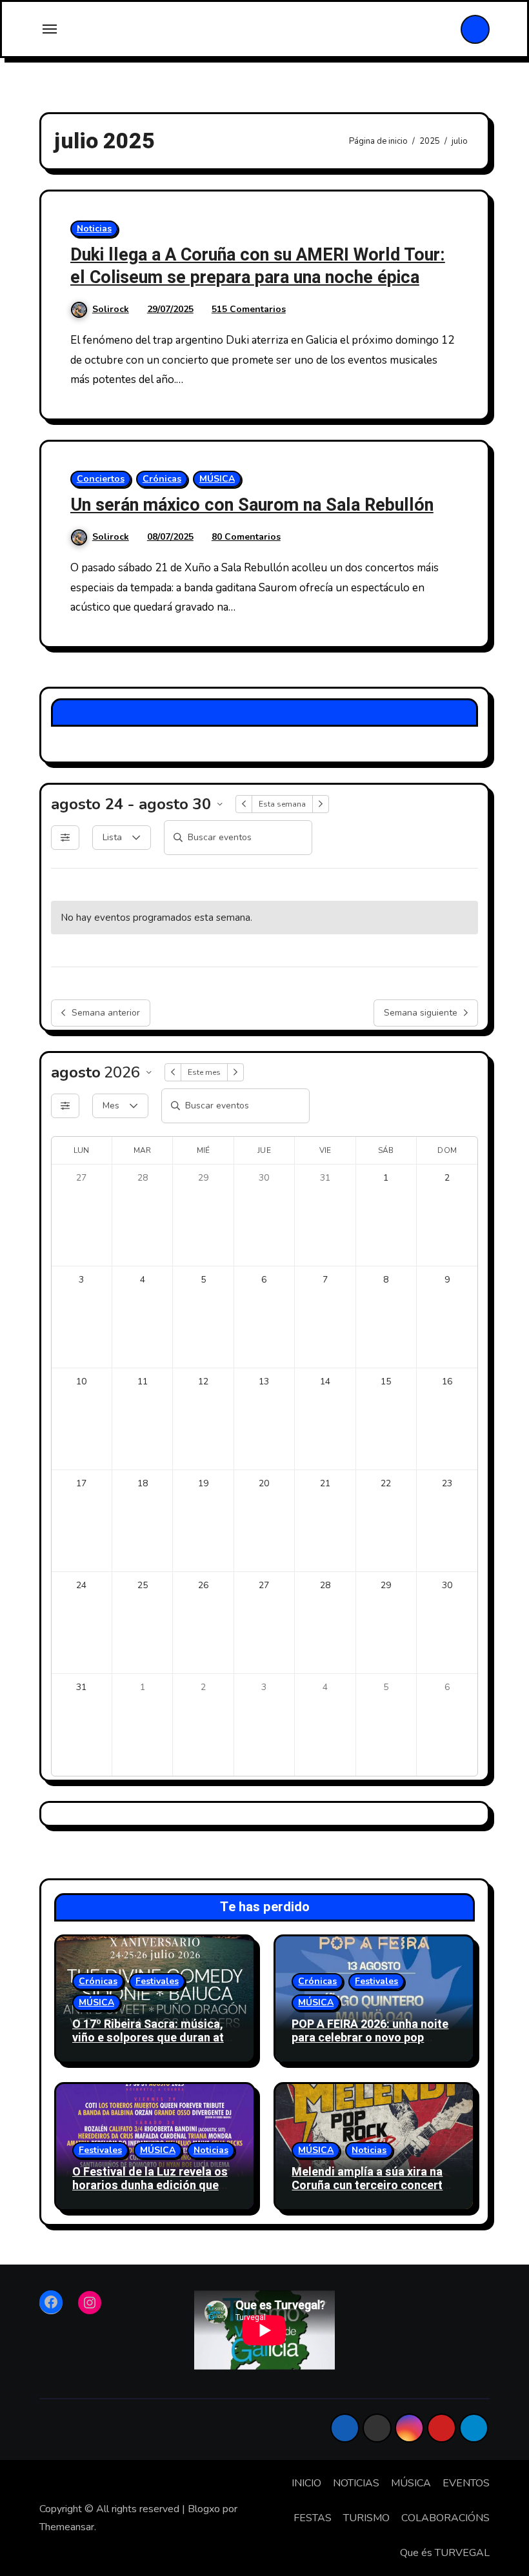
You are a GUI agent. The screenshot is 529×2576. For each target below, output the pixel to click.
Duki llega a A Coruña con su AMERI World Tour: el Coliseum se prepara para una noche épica (258, 266)
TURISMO (366, 2518)
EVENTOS (466, 2483)
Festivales (157, 1981)
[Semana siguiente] (321, 804)
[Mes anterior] (173, 1072)
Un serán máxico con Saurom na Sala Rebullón (252, 505)
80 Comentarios (246, 537)
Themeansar (67, 2527)
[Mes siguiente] (235, 1072)
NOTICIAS (356, 2483)
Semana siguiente (421, 1013)
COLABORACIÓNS (445, 2518)
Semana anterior (106, 1013)
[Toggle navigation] (50, 29)
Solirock (111, 309)
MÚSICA (217, 479)
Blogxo (204, 2509)
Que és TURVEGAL (445, 2553)
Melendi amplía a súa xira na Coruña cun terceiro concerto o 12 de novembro (371, 2186)
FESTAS (313, 2518)
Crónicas (162, 479)
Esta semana (283, 804)
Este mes (204, 1072)
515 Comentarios (249, 309)
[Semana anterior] (244, 804)
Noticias (94, 229)
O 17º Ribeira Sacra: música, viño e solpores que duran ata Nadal (151, 2038)
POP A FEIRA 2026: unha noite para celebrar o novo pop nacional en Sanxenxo (370, 2038)
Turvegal (265, 712)
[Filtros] (65, 838)
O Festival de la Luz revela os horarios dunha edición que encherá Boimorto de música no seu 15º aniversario (150, 2193)
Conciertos (101, 479)
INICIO (306, 2483)
